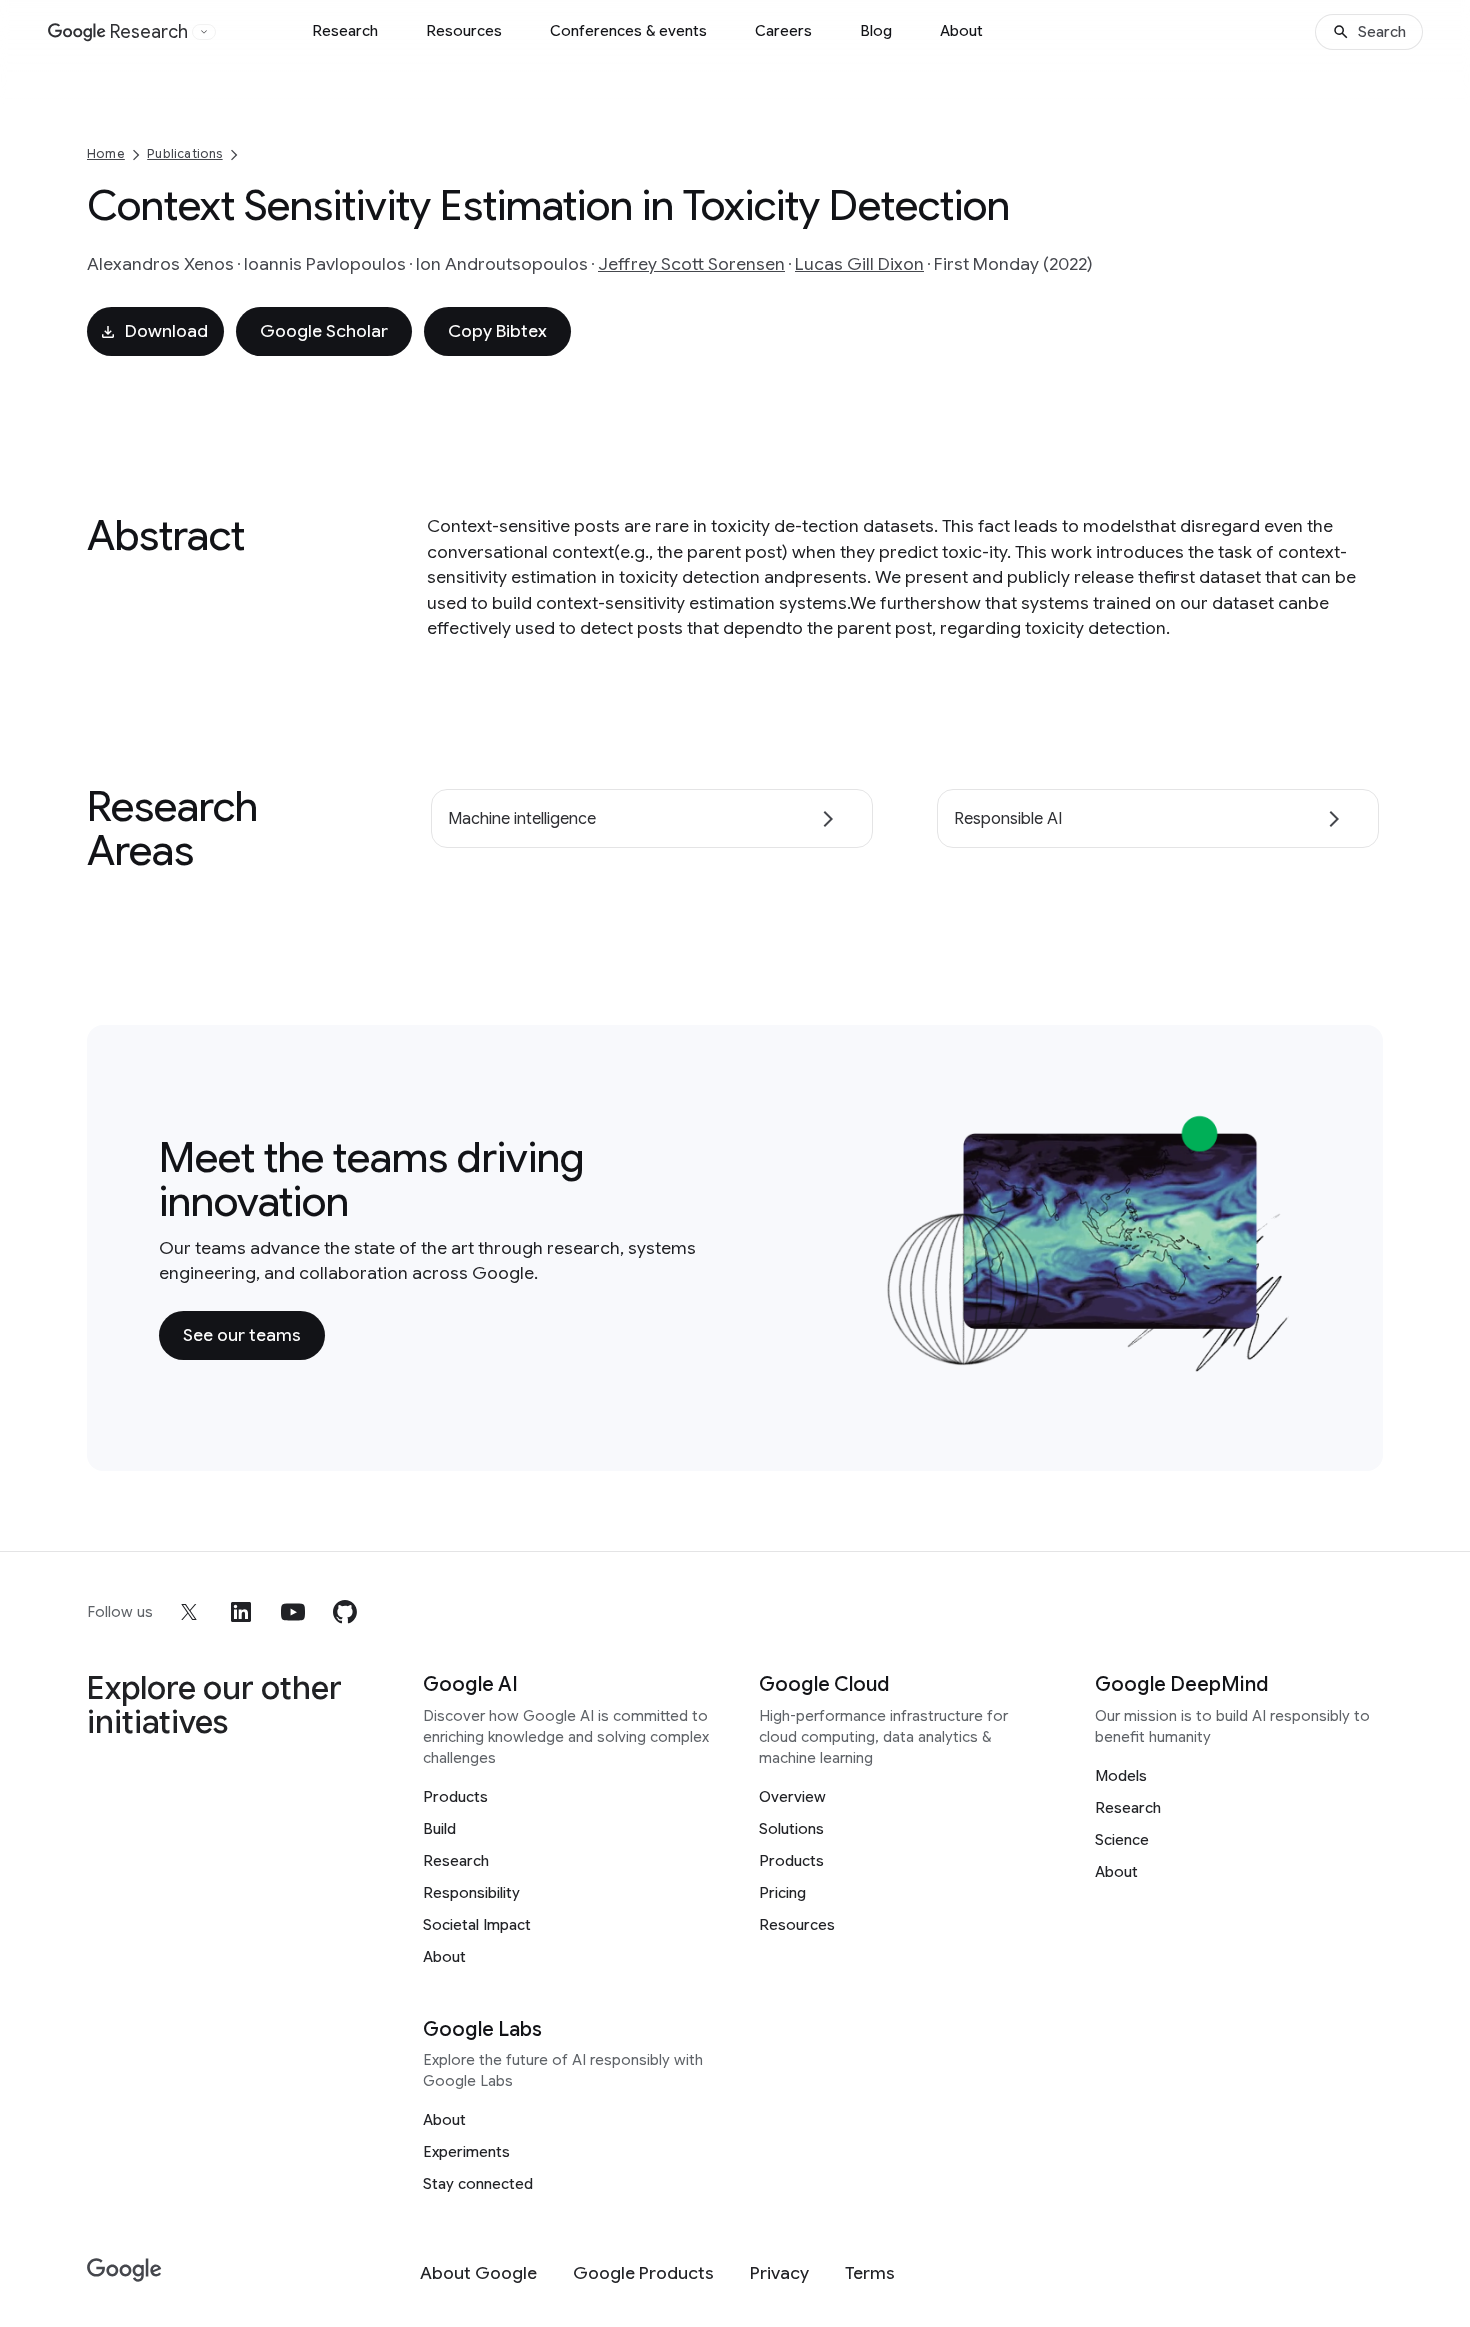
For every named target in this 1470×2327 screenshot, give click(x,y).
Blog (876, 31)
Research (345, 31)
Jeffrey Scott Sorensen (691, 264)
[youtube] (293, 1612)
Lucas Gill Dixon (859, 264)
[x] (189, 1612)
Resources (464, 31)
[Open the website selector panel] (204, 32)
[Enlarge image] (1281, 1362)
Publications (184, 153)
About (961, 31)
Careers (783, 31)
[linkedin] (241, 1612)
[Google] (124, 2270)
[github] (345, 1612)
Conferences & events (628, 31)
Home (106, 153)
